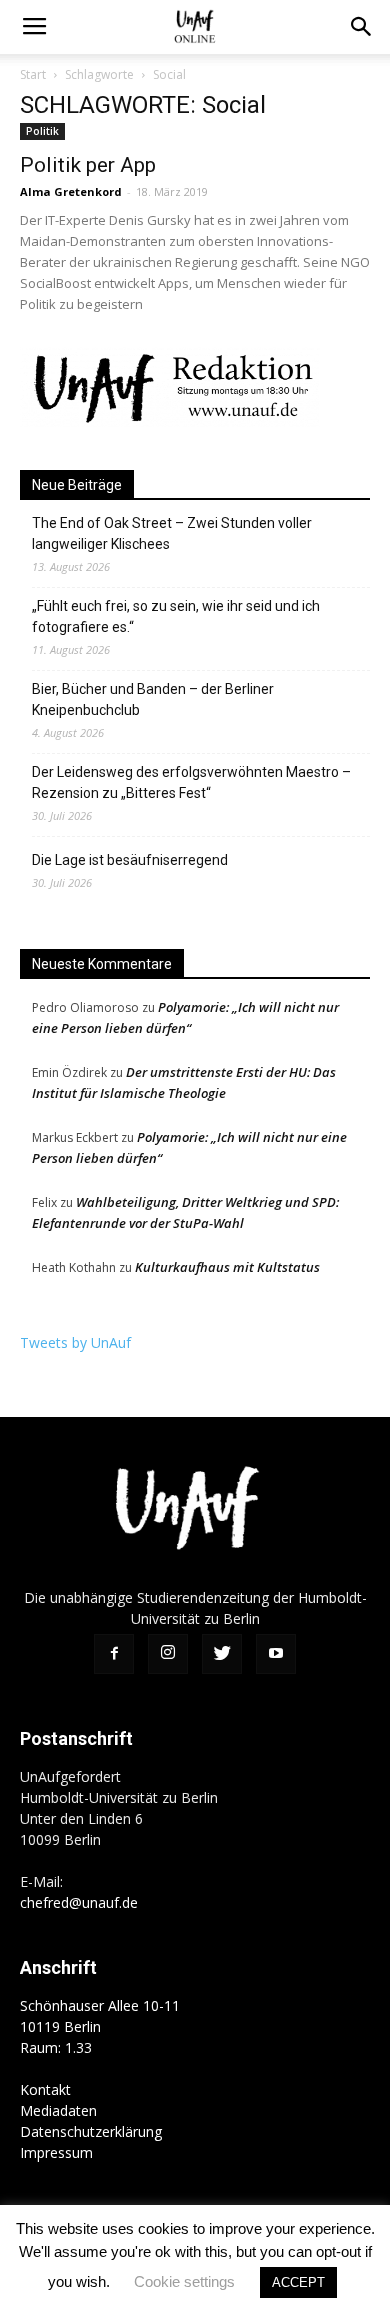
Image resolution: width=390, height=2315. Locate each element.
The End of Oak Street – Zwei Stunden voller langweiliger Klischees (172, 533)
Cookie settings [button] (184, 2281)
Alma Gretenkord (71, 191)
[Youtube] (276, 1654)
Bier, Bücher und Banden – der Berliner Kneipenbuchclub (153, 699)
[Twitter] (222, 1654)
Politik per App (88, 165)
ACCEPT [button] (298, 2282)
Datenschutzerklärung (91, 2131)
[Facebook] (114, 1654)
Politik (42, 131)
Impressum (56, 2152)
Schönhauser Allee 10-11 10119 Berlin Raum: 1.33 (100, 2026)
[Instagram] (168, 1654)
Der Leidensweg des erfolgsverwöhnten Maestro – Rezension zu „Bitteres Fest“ (191, 782)
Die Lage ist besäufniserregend (130, 860)
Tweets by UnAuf (75, 1342)
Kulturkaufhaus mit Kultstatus (227, 1267)
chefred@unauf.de (79, 1902)
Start (33, 74)
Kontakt (45, 2089)
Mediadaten (58, 2110)
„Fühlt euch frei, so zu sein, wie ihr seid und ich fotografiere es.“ (176, 616)
